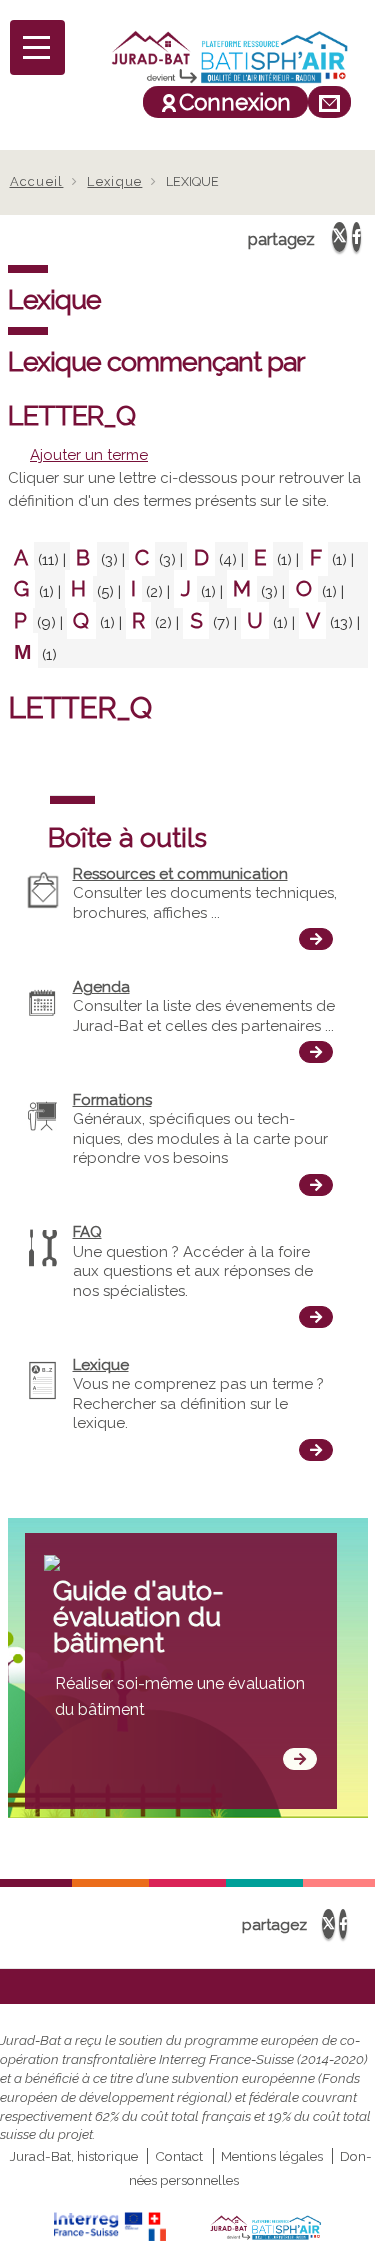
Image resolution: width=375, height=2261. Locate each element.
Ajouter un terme (89, 455)
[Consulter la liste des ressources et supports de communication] (316, 939)
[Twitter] (339, 237)
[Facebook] (356, 237)
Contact (179, 2156)
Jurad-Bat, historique (74, 2156)
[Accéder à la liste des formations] (316, 1185)
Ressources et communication (180, 874)
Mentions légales (272, 2156)
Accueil (37, 181)
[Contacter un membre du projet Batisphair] (329, 102)
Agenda (101, 987)
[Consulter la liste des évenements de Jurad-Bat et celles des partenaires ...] (316, 1052)
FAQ (87, 1232)
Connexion (235, 102)
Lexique (114, 181)
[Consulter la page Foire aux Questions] (316, 1317)
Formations (112, 1100)
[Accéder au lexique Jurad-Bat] (316, 1450)
